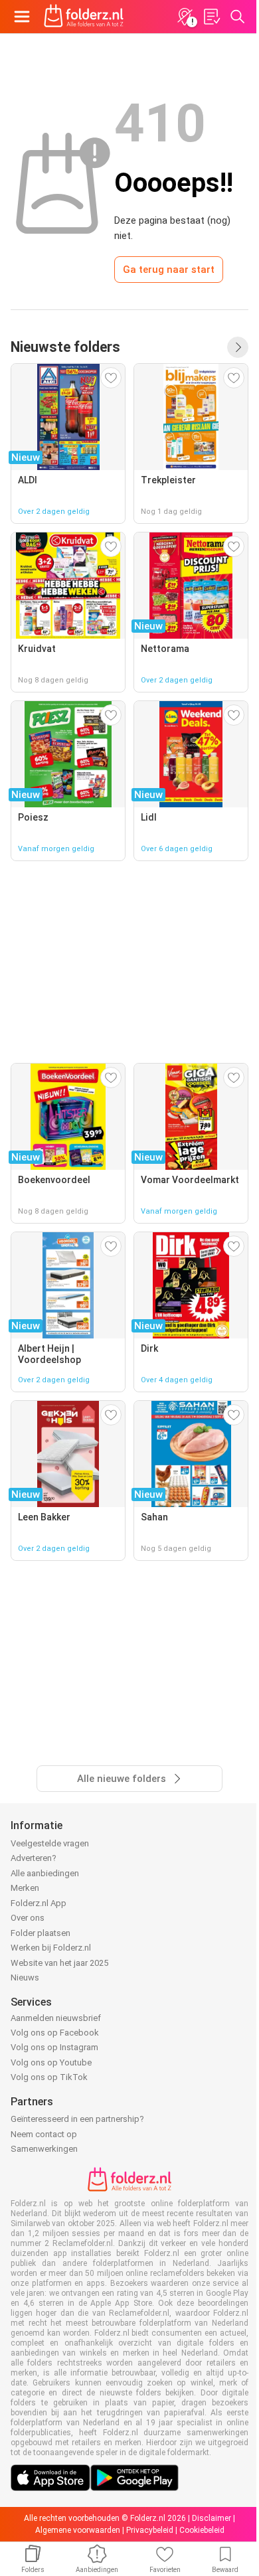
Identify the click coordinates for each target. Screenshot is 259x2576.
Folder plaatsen (41, 1933)
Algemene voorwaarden (78, 2530)
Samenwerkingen (44, 2149)
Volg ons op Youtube (51, 2062)
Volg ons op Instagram (54, 2047)
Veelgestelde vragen (50, 1843)
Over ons (28, 1918)
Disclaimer (212, 2518)
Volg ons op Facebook (55, 2033)
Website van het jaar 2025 (59, 1963)
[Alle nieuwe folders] (238, 347)
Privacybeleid (150, 2530)
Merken (25, 1888)
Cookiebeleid (202, 2530)
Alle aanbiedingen (45, 1873)
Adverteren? (34, 1858)
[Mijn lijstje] (211, 17)
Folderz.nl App (39, 1903)
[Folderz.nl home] (84, 17)
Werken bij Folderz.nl (51, 1948)
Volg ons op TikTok (49, 2077)
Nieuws (25, 1977)
